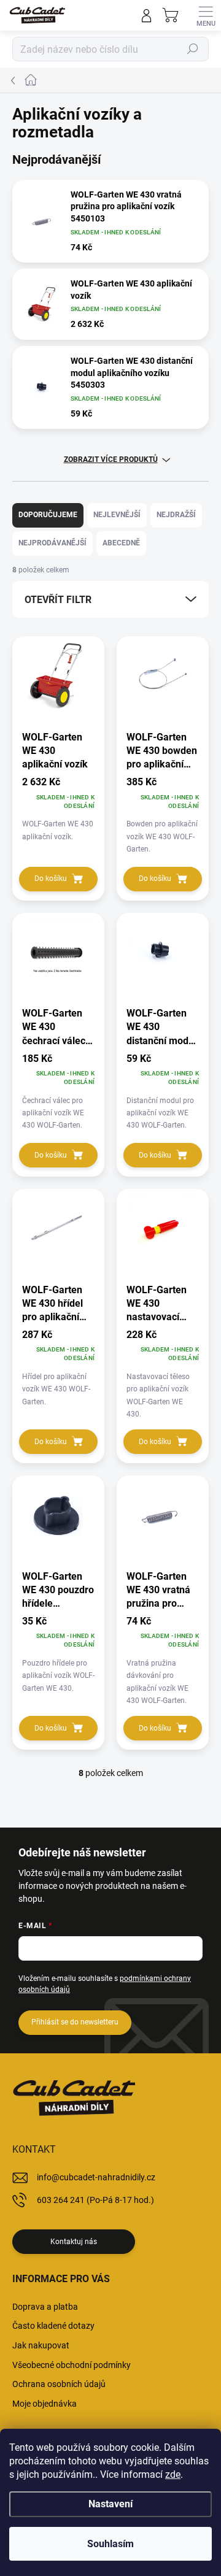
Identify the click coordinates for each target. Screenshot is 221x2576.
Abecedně (121, 543)
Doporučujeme (48, 515)
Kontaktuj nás (74, 2242)
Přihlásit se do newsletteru (75, 2022)
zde (173, 2474)
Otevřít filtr (58, 600)
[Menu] (206, 15)
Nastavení (110, 2504)
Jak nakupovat (41, 2345)
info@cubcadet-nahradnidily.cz (96, 2177)
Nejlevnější (117, 515)
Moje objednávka (45, 2404)
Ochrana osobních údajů (59, 2384)
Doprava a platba (45, 2307)
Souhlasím (110, 2544)
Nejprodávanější (52, 543)
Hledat (193, 49)
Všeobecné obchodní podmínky (72, 2365)
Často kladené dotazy (53, 2326)
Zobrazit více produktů (111, 459)
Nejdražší (176, 515)
